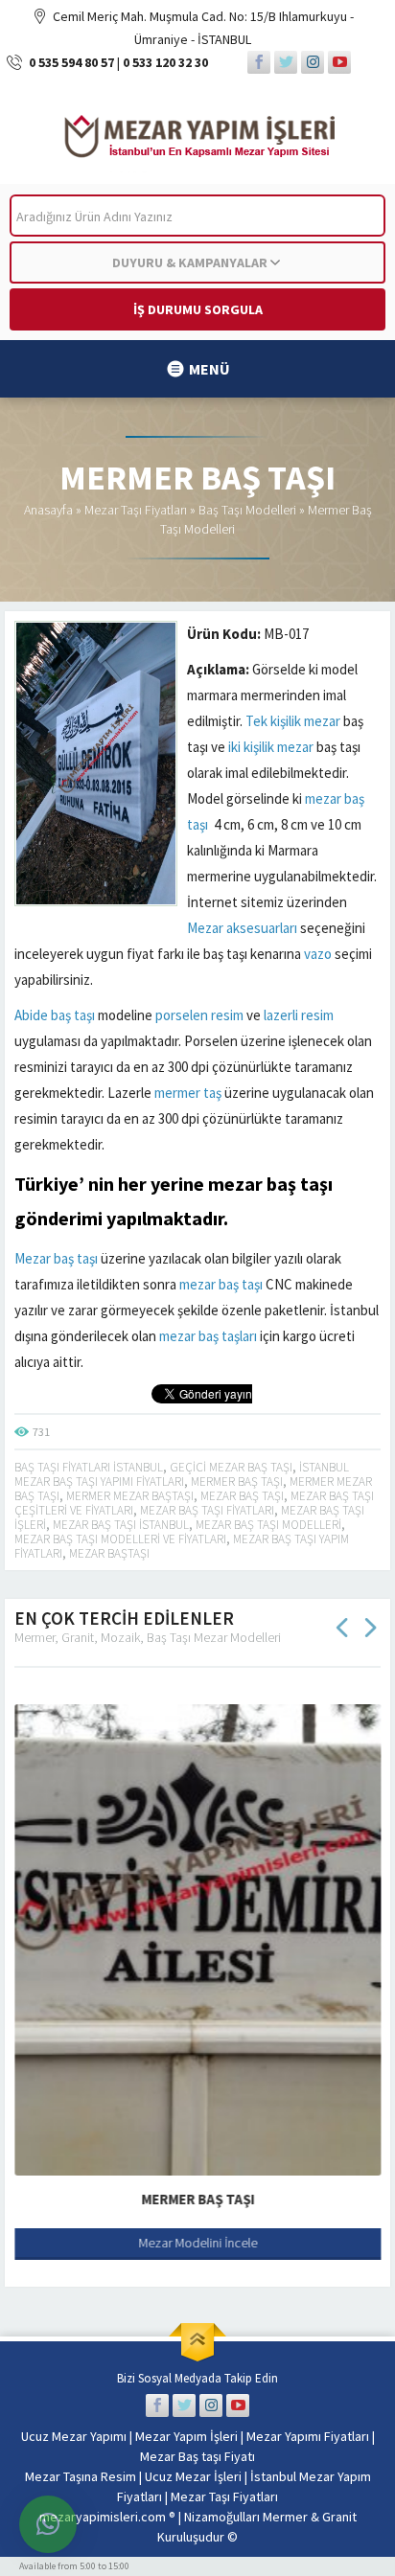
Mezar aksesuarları (242, 928)
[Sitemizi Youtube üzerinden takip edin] (339, 62)
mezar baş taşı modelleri (268, 1525)
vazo (318, 954)
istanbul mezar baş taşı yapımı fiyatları (182, 1474)
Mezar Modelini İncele (197, 2243)
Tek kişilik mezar (293, 721)
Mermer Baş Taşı (197, 2199)
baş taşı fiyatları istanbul (89, 1467)
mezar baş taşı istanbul (121, 1525)
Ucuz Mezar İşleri (193, 2476)
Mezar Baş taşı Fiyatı (197, 2456)
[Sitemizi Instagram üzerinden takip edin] (313, 62)
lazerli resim (299, 1015)
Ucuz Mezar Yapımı (74, 2436)
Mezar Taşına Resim (81, 2476)
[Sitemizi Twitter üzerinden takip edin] (286, 62)
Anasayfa (48, 510)
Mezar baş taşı (56, 1258)
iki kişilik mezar (271, 747)
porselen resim (199, 1015)
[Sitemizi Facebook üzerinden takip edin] (259, 62)
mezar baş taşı (270, 1184)
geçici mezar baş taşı (231, 1467)
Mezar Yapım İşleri (186, 2436)
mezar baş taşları (208, 1336)
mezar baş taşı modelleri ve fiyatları (120, 1539)
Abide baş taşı (55, 1015)
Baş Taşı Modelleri (247, 510)
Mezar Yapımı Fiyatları (308, 2436)
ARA (355, 216)
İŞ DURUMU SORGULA (198, 309)
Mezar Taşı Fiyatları (136, 510)
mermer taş (188, 1093)
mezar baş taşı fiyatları (207, 1510)
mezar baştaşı (109, 1553)
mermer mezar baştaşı (130, 1496)
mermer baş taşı (237, 1482)
